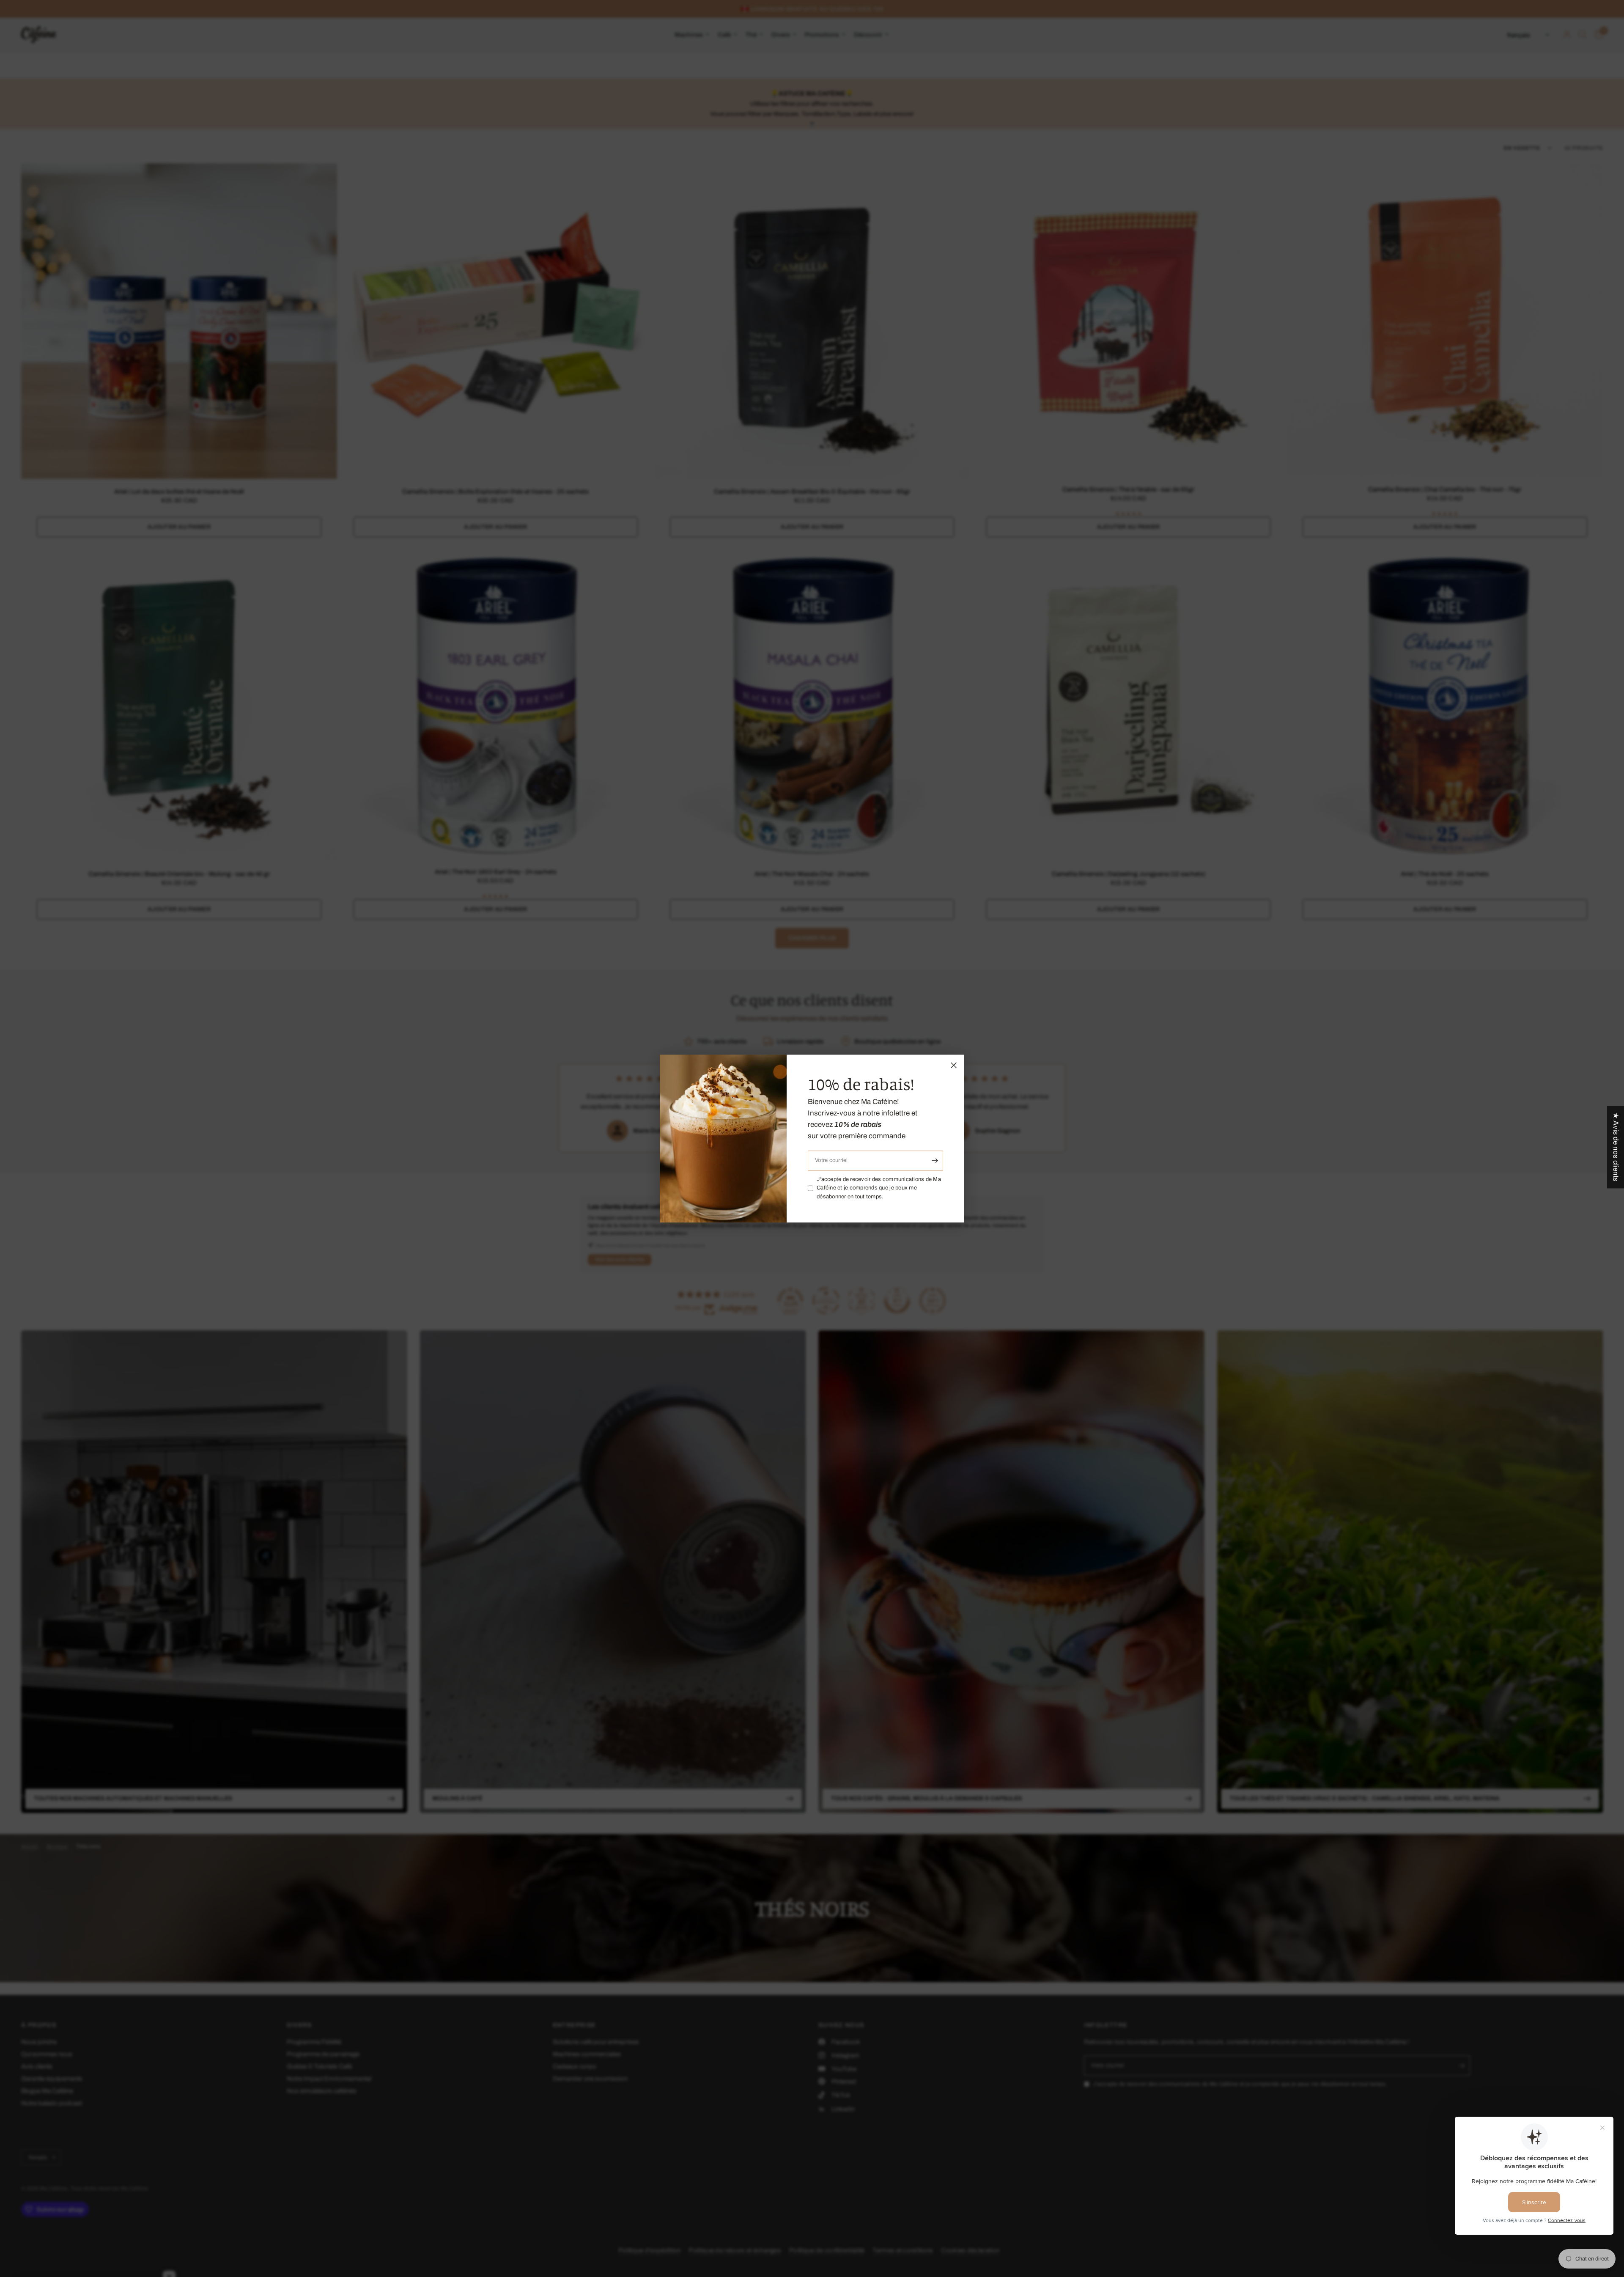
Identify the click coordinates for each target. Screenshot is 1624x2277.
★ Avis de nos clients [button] (1616, 1147)
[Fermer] (954, 1065)
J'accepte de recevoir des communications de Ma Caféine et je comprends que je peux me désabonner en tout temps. (879, 1188)
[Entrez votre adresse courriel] (935, 1161)
